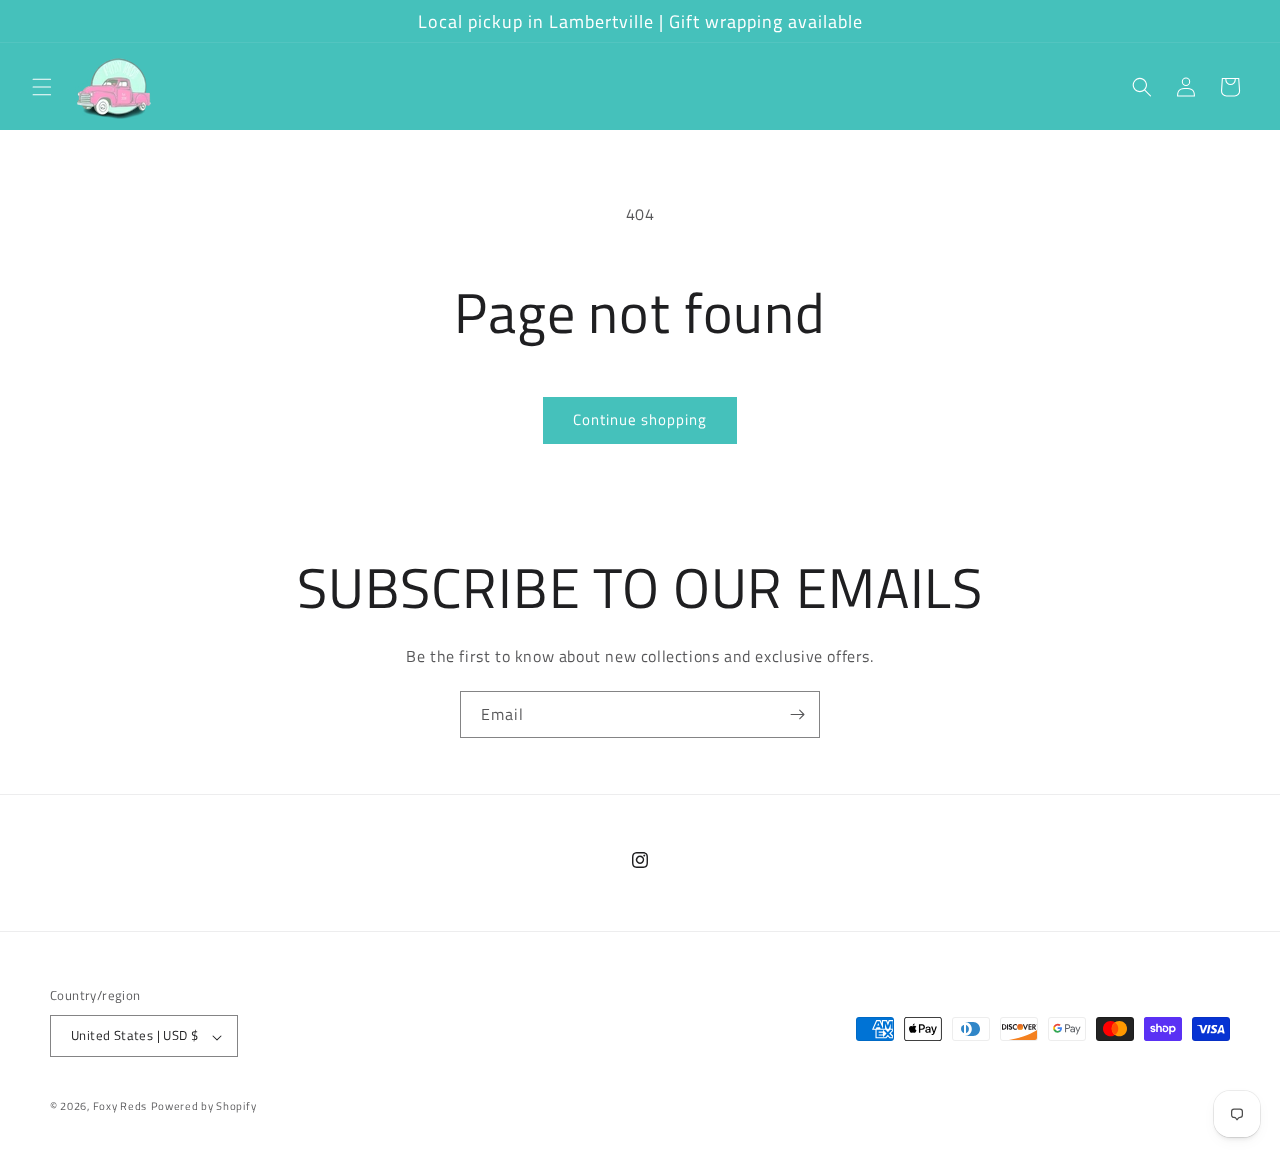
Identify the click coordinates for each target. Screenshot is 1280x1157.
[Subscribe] (797, 714)
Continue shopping (640, 419)
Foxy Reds (120, 1107)
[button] (42, 87)
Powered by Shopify (204, 1107)
